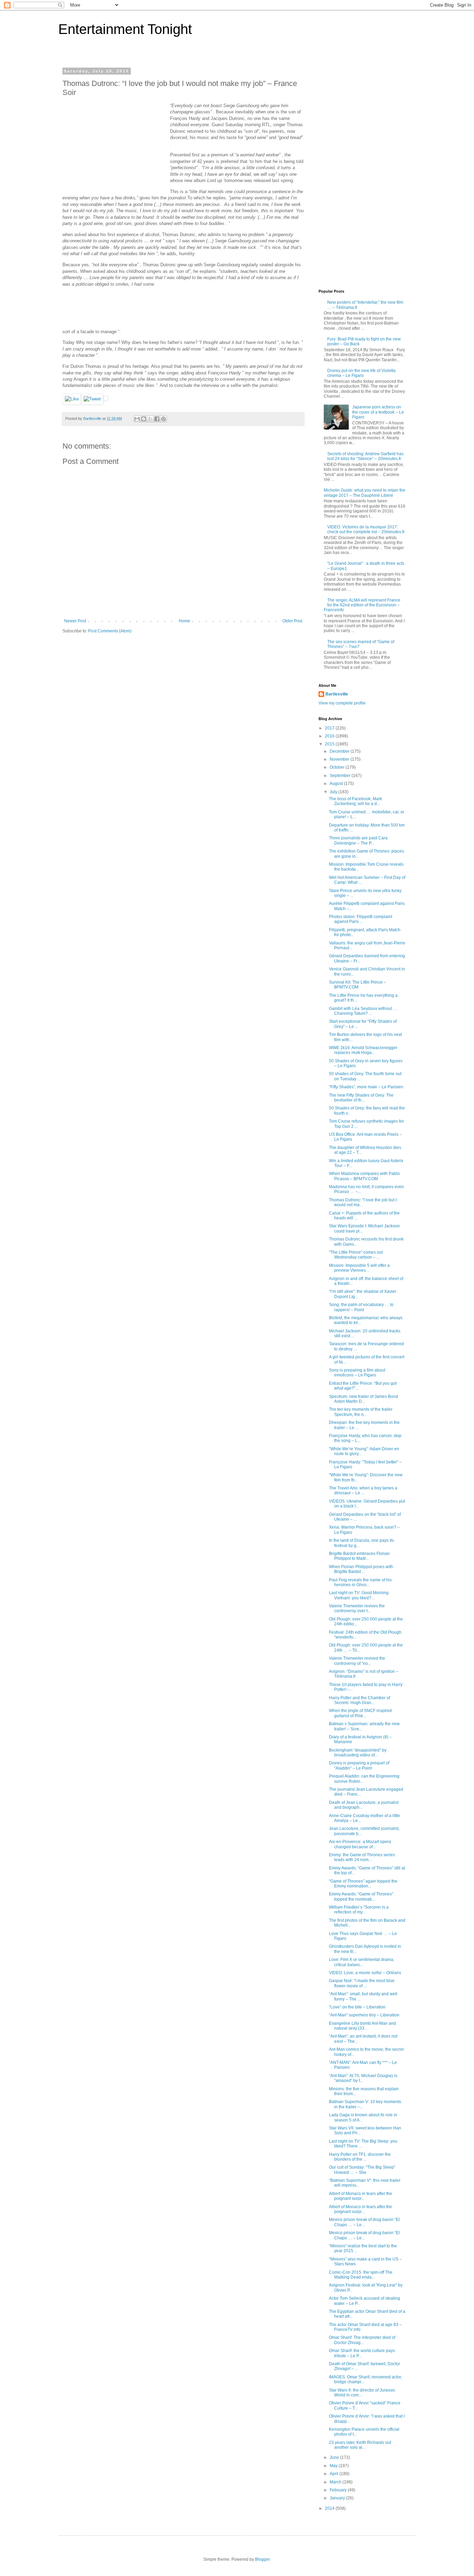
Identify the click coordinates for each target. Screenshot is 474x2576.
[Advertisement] (115, 146)
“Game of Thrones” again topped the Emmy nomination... (363, 1884)
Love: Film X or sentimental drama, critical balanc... (362, 1962)
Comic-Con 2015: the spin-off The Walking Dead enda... (361, 2275)
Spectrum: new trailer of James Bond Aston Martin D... (363, 1399)
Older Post (292, 621)
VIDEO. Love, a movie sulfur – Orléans (365, 1973)
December (340, 751)
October (338, 767)
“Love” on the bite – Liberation (357, 2007)
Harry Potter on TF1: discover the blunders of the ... (360, 2157)
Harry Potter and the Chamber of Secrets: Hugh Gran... (359, 1700)
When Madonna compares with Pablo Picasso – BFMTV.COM (364, 1176)
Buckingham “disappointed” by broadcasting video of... (358, 1753)
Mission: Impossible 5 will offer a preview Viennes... (359, 1268)
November (340, 759)
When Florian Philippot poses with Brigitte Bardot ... (361, 1569)
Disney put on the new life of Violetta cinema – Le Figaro (361, 373)
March (336, 2482)
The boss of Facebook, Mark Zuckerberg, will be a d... (355, 801)
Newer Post (75, 621)
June (335, 2457)
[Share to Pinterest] (163, 419)
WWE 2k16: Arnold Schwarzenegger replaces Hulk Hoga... (363, 1050)
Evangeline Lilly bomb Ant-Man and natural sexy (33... (362, 2026)
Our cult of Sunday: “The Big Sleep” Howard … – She (362, 2170)
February (339, 2490)
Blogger (262, 2559)
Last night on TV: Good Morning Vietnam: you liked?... (359, 1595)
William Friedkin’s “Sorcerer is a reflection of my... (359, 1910)
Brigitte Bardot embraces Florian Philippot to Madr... (359, 1556)
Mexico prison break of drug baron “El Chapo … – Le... (364, 2222)
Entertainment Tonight (125, 29)
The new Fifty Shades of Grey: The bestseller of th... (361, 1098)
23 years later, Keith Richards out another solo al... (360, 2445)
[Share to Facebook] (157, 419)
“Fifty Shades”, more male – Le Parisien (366, 1087)
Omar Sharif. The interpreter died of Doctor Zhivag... (362, 2340)
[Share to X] (150, 419)
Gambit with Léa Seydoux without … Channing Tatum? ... (363, 1011)
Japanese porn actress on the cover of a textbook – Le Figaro (378, 412)
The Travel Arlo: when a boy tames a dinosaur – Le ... (363, 1490)
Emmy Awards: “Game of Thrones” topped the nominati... (361, 1896)
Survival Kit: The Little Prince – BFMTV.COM (358, 985)
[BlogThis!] (144, 419)
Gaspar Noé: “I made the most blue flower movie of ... (362, 1983)
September (341, 776)
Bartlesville (337, 694)
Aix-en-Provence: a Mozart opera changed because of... (360, 1844)
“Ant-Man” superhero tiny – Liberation (364, 2015)
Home (184, 621)
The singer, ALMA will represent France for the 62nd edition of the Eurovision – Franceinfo (362, 605)
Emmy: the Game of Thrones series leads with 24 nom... (362, 1857)
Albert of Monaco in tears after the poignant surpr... (361, 2196)
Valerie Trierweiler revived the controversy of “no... (357, 1661)
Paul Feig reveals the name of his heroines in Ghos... (360, 1582)
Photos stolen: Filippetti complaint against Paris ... (361, 919)
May (334, 2466)
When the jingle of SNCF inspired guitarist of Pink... (360, 1713)
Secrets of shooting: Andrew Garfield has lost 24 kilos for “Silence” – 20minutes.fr (365, 456)
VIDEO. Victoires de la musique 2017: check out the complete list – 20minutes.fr (366, 529)
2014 (330, 2508)
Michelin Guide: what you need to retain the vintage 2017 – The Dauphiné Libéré (365, 493)
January (338, 2498)
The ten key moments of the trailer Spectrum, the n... (361, 1412)
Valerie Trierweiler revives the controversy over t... (357, 1608)
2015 (330, 744)
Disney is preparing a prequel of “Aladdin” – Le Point (359, 1765)
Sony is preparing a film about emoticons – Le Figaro (357, 1373)
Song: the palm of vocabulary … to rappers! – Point (361, 1307)
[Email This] (137, 419)
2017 (330, 728)
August (337, 784)
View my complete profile (342, 703)
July (334, 792)
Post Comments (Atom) (110, 631)
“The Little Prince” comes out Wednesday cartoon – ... (356, 1255)
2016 (330, 736)
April (335, 2474)
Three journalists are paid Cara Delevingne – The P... (358, 840)
